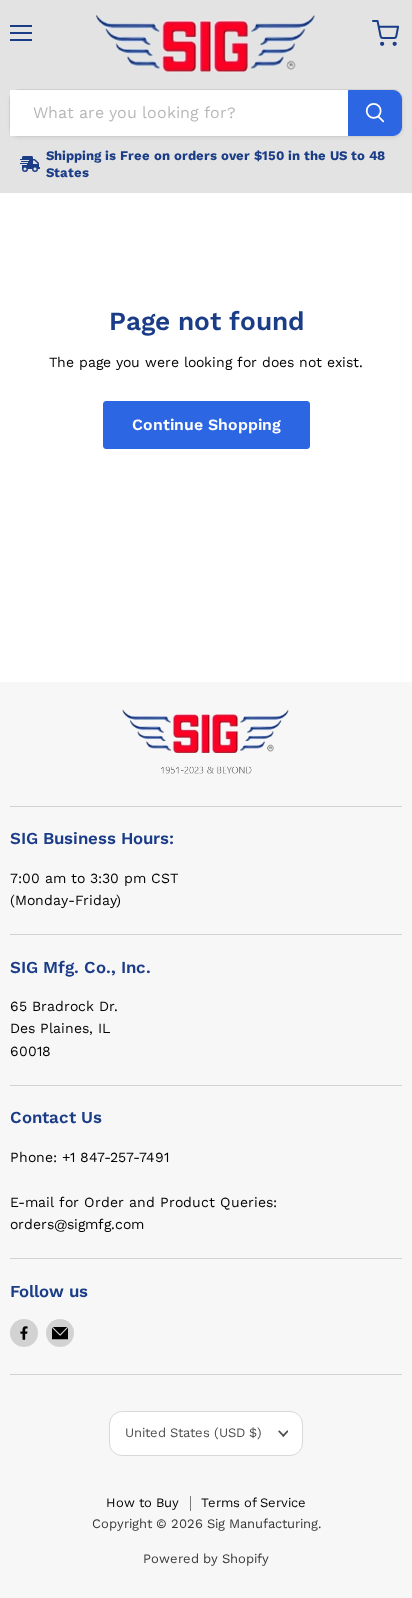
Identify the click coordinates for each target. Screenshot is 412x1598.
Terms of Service (253, 1502)
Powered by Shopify (206, 1558)
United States (193, 1432)
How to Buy (142, 1502)
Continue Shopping (206, 424)
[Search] (375, 113)
